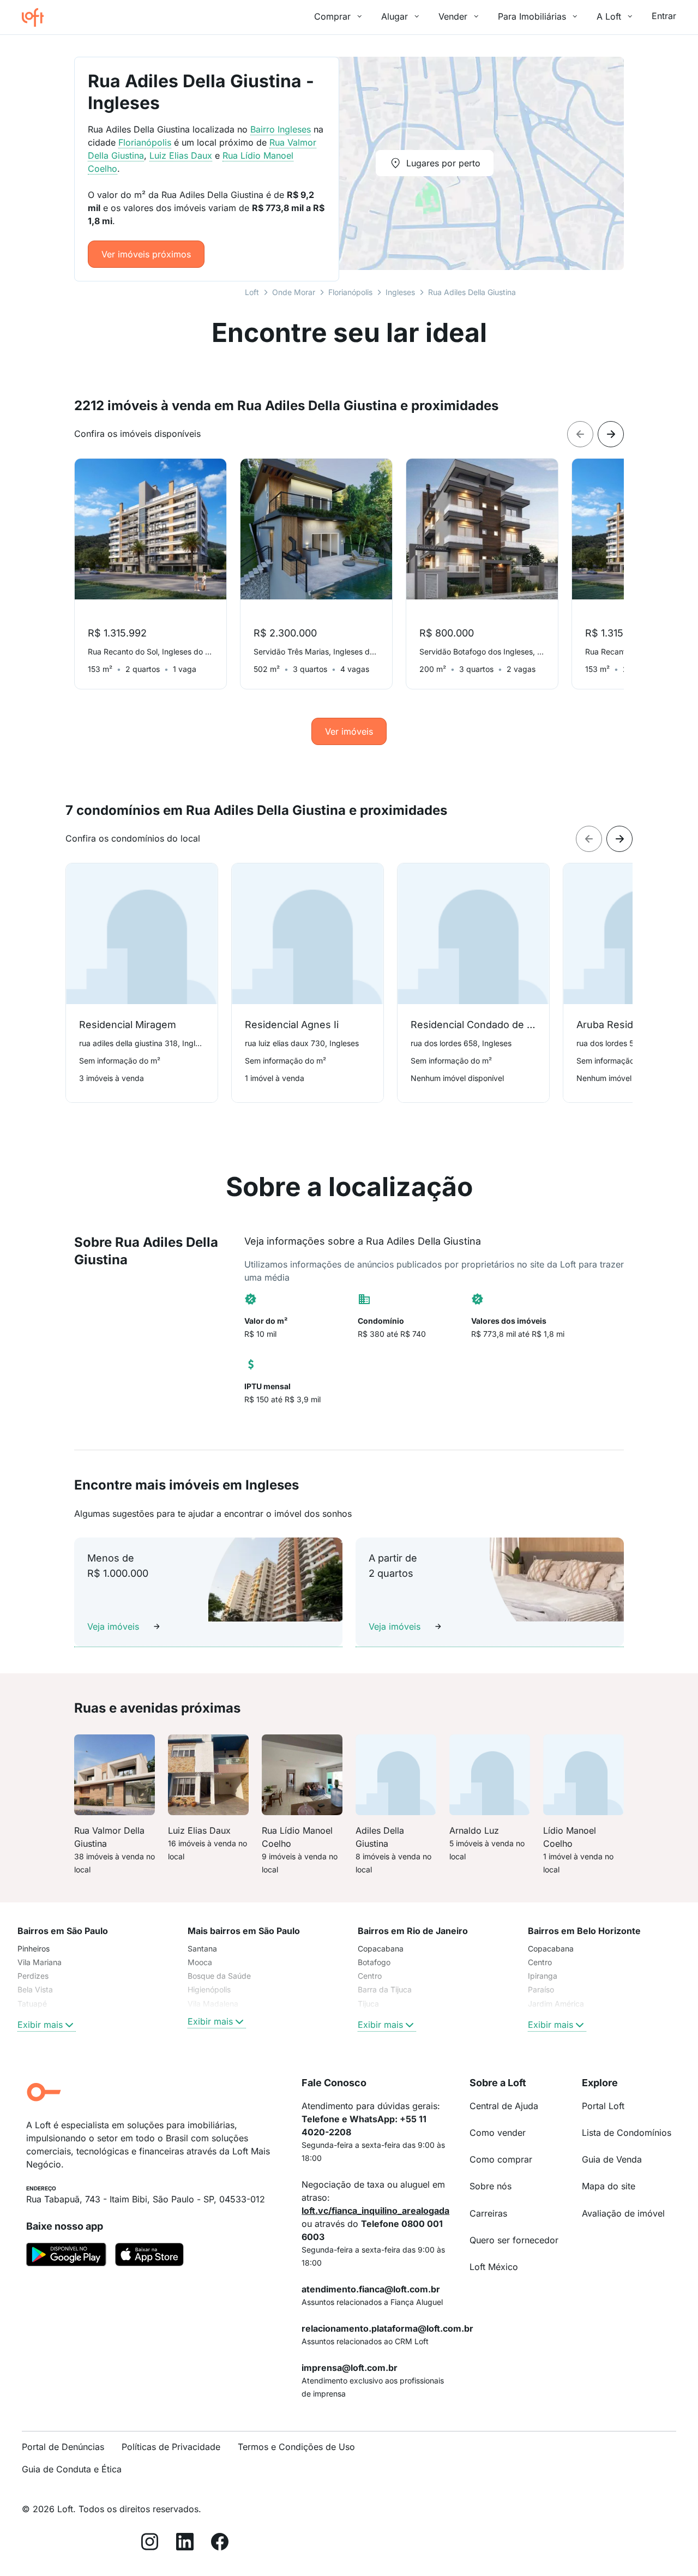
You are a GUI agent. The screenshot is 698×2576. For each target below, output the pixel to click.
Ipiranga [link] (543, 1976)
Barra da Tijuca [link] (385, 1989)
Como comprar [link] (501, 2159)
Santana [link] (202, 1948)
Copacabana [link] (381, 1948)
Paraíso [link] (541, 1989)
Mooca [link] (200, 1962)
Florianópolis (350, 292)
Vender (453, 16)
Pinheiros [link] (34, 1948)
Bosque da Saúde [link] (219, 1976)
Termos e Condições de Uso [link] (296, 2447)
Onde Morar (294, 292)
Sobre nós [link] (491, 2186)
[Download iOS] (149, 2256)
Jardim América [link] (556, 2004)
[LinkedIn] (185, 2544)
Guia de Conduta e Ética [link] (72, 2469)
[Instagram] (150, 2544)
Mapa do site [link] (609, 2186)
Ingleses (400, 292)
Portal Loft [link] (603, 2106)
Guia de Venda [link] (612, 2159)
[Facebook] (220, 2544)
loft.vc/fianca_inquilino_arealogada (375, 2211)
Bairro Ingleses (281, 129)
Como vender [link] (498, 2133)
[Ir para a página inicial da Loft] (37, 17)
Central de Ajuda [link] (504, 2106)
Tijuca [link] (368, 2004)
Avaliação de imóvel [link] (623, 2213)
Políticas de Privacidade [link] (171, 2447)
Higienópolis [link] (209, 1989)
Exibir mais (40, 2025)
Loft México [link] (494, 2267)
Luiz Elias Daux (181, 155)
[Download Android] (66, 2256)
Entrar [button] (664, 16)
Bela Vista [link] (35, 1989)
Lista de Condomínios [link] (627, 2133)
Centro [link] (370, 1976)
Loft (252, 292)
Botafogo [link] (374, 1962)
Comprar (332, 16)
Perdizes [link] (33, 1976)
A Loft (609, 16)
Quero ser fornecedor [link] (514, 2240)
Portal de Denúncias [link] (63, 2447)
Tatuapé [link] (32, 2004)
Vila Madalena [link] (213, 2004)
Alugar (395, 16)
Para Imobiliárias (532, 16)
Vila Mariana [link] (40, 1962)
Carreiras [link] (488, 2213)
